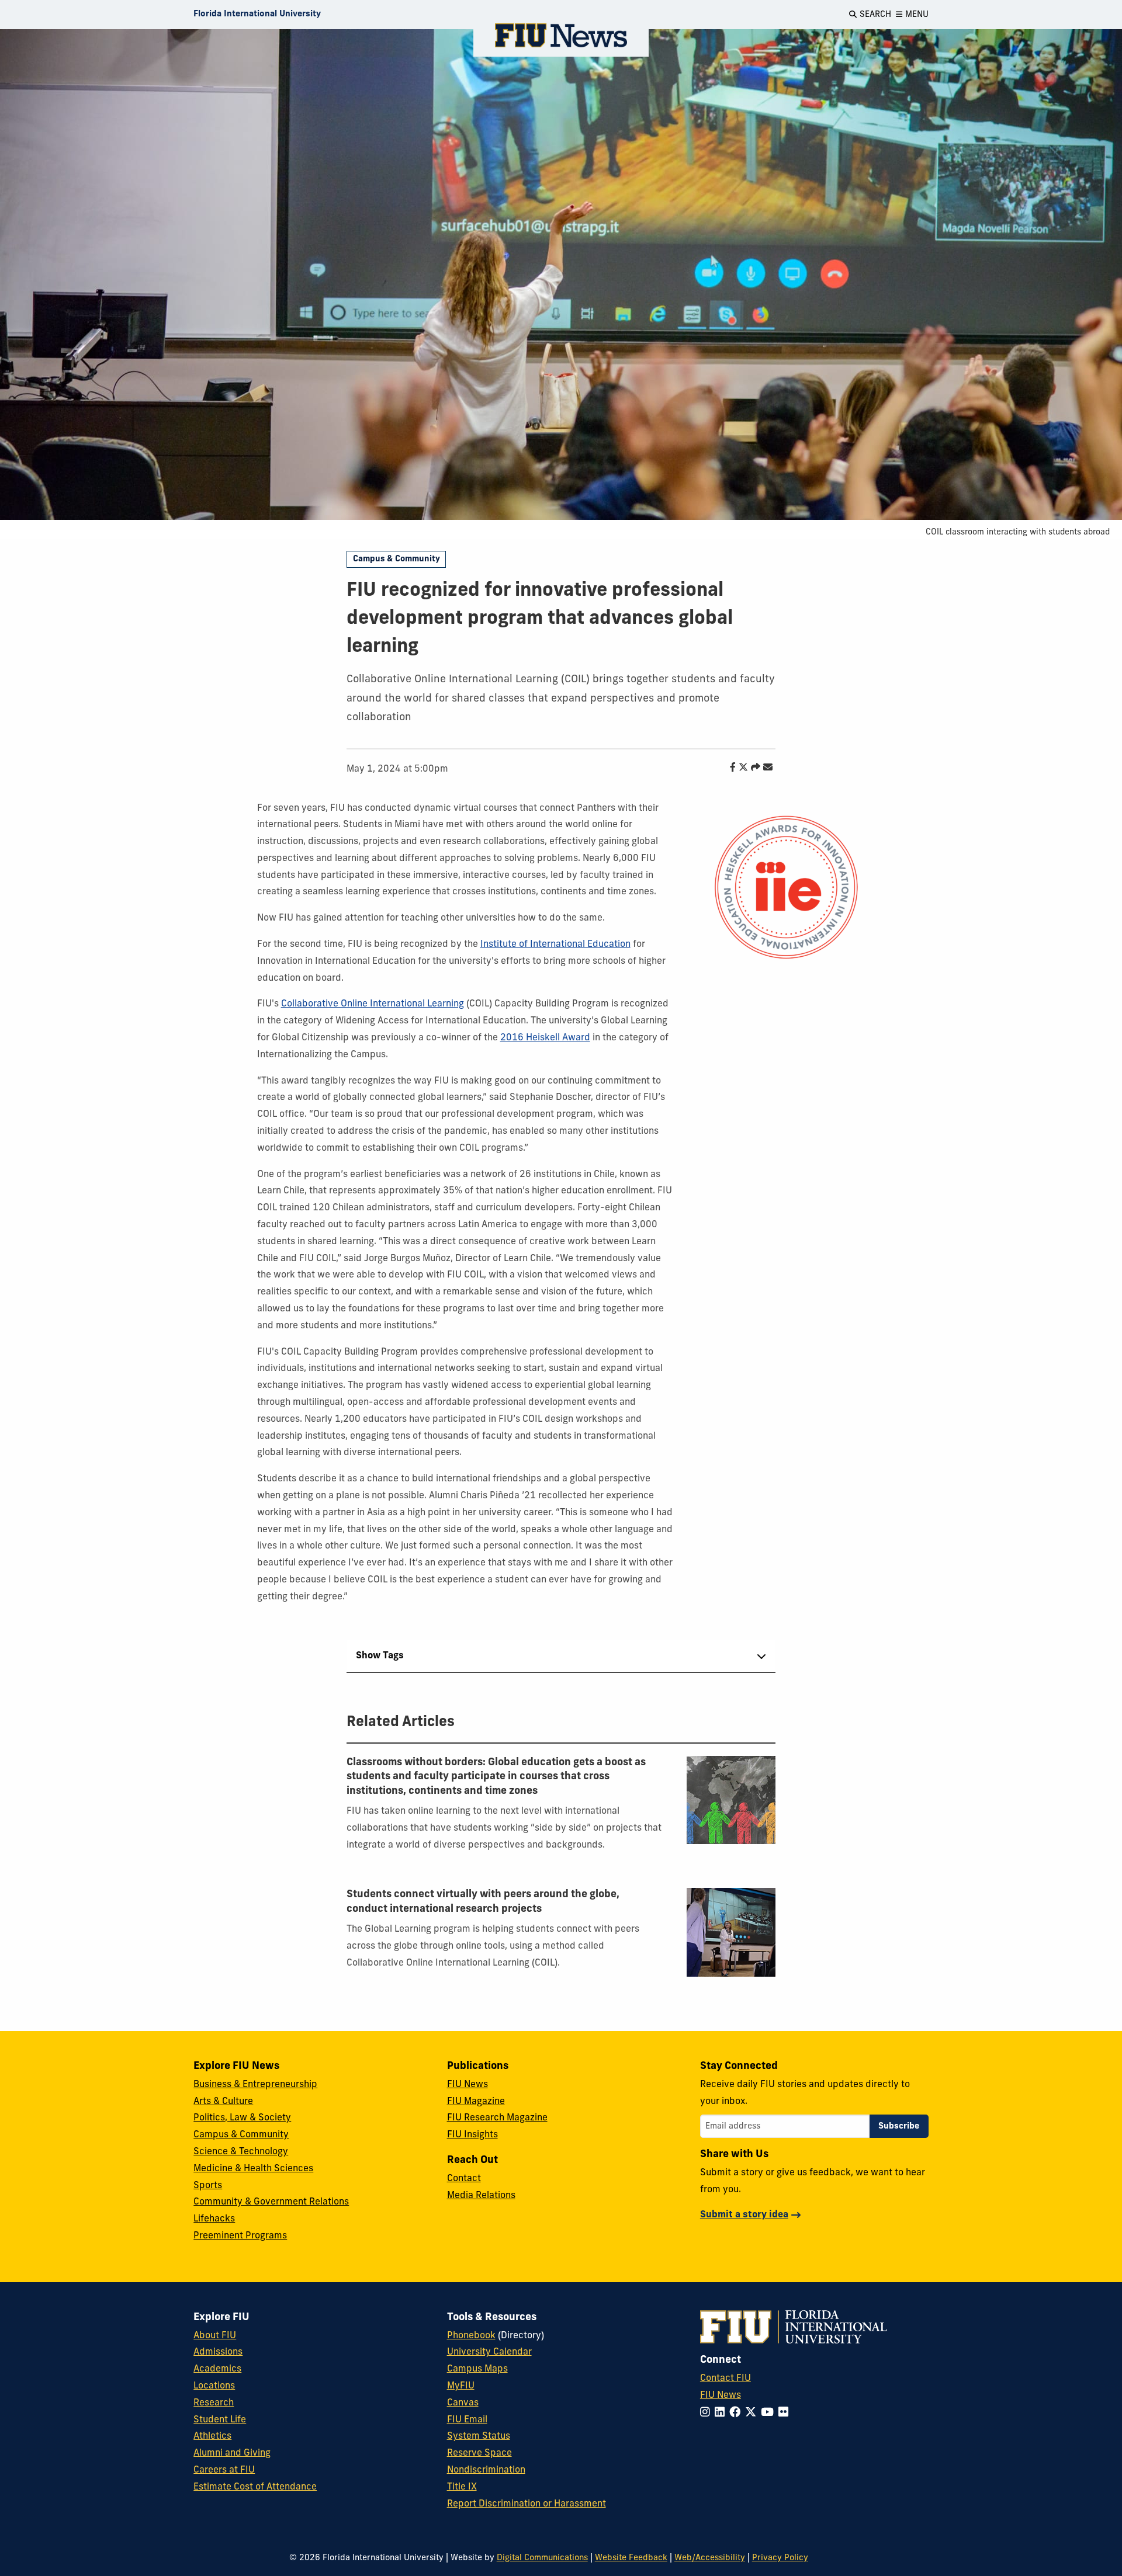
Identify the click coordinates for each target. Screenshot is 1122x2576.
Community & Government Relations (271, 2202)
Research (214, 2403)
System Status (479, 2436)
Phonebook (471, 2336)
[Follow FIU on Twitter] (753, 2413)
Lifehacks (214, 2219)
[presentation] (731, 1800)
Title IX (462, 2487)
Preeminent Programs (240, 2236)
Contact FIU (726, 2379)
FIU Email (467, 2420)
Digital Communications (542, 2558)
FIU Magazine (476, 2102)
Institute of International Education (555, 945)
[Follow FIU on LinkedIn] (722, 2413)
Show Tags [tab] (380, 1656)
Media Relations (481, 2196)
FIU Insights (472, 2135)
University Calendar (489, 2352)
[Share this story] (753, 768)
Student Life (220, 2420)
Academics (217, 2369)
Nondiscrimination (486, 2470)
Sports (208, 2186)
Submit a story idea (744, 2215)
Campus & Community (396, 559)
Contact (464, 2179)
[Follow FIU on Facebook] (737, 2413)
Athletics (212, 2436)
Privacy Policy (780, 2558)
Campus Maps (477, 2369)
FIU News (467, 2085)
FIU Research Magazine (497, 2118)
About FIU (215, 2336)
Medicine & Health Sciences (253, 2169)
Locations (214, 2386)
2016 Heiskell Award (545, 1038)
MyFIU (461, 2386)
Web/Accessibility (710, 2558)
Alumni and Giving (232, 2453)
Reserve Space (479, 2453)
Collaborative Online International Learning (373, 1004)
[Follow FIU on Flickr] (786, 2413)
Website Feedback (631, 2558)
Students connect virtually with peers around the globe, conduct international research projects (483, 1902)
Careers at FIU (224, 2470)
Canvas (463, 2403)
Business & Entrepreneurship (255, 2085)
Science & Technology (241, 2152)
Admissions (218, 2352)
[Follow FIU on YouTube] (770, 2413)
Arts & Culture (223, 2102)
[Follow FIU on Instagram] (707, 2413)
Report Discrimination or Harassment (527, 2504)
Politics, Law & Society (242, 2118)
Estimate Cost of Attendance (255, 2487)
